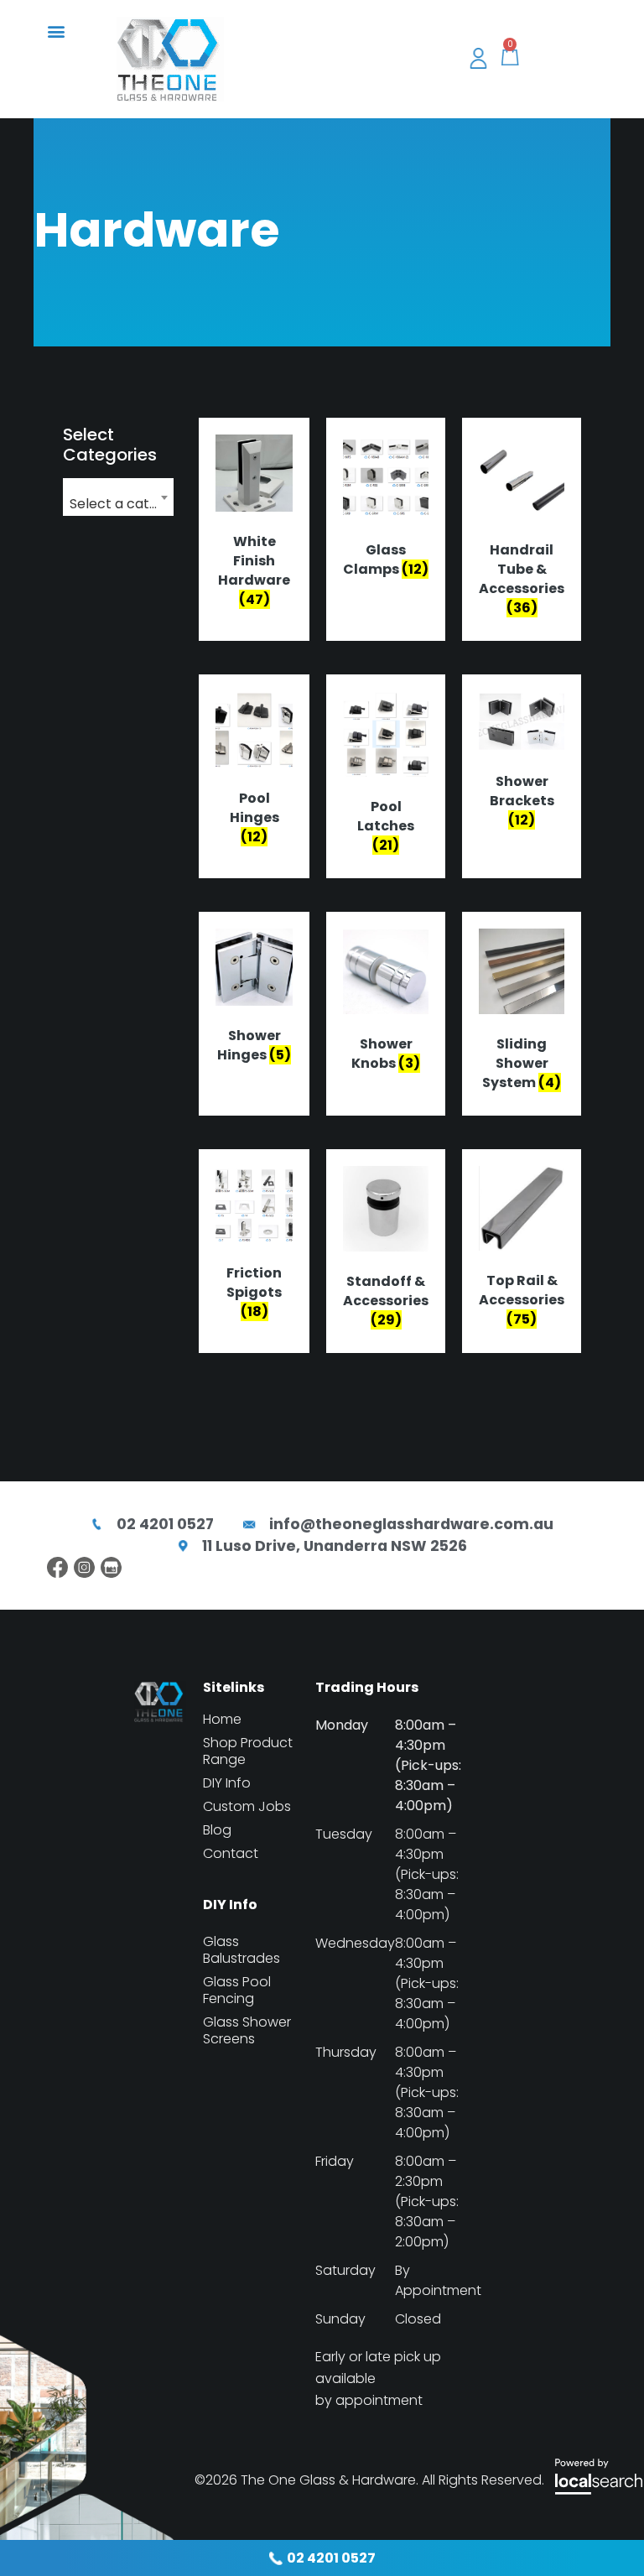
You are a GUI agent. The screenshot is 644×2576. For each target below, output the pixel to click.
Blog (217, 1830)
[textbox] (118, 504)
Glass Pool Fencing (237, 1991)
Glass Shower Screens (247, 2031)
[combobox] (118, 497)
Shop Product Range (248, 1751)
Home (222, 1720)
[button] (56, 31)
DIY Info (227, 1783)
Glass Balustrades (241, 1950)
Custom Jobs (247, 1807)
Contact (231, 1854)
